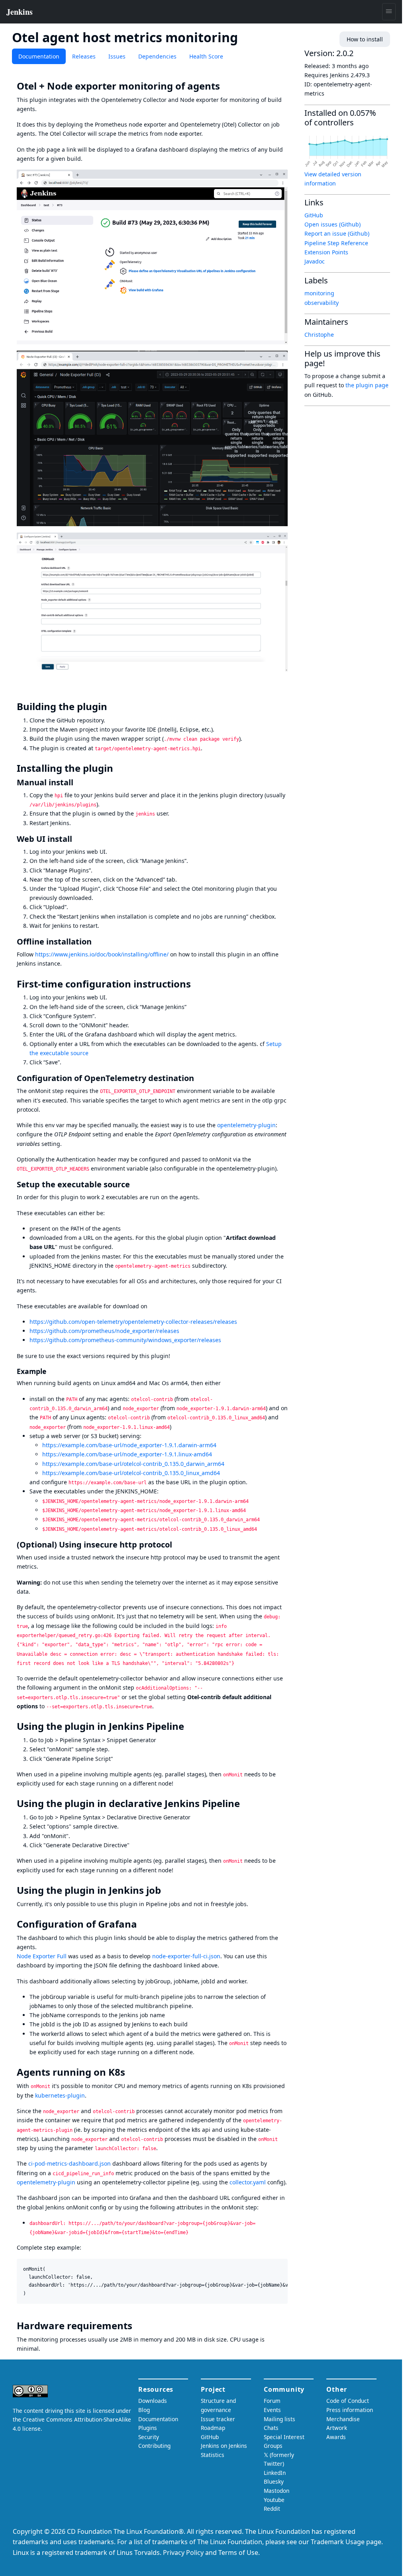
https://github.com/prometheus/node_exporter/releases (104, 1331)
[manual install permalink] (78, 782)
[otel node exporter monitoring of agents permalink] (226, 86)
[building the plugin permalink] (113, 706)
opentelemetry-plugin (246, 1125)
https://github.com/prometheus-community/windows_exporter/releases (125, 1340)
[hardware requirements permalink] (138, 2326)
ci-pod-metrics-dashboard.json (70, 2163)
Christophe (319, 335)
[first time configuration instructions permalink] (196, 984)
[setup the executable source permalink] (135, 1184)
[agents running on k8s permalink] (131, 2072)
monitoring (319, 293)
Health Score (206, 56)
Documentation (39, 56)
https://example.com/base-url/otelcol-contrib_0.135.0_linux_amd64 (131, 1473)
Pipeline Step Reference (336, 243)
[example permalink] (51, 1371)
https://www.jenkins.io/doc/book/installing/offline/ (102, 954)
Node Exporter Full (42, 1956)
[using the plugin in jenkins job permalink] (167, 1890)
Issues (117, 56)
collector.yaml (248, 2182)
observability (322, 303)
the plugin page (367, 385)
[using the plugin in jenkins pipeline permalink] (190, 1726)
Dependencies (157, 56)
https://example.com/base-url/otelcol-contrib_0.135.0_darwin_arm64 (133, 1464)
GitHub (314, 215)
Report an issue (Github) (337, 233)
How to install (365, 39)
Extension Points (326, 252)
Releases (84, 56)
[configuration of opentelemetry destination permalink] (199, 1078)
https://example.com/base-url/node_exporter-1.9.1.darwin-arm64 (129, 1445)
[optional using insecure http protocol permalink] (177, 1545)
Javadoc (315, 261)
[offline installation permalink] (96, 942)
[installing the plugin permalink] (119, 768)
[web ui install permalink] (77, 839)
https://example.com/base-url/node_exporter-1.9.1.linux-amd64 (127, 1454)
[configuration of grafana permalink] (143, 1924)
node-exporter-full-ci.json (186, 1956)
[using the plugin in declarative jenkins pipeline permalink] (245, 1803)
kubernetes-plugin (60, 2095)
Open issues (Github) (332, 224)
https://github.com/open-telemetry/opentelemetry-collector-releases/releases (133, 1322)
